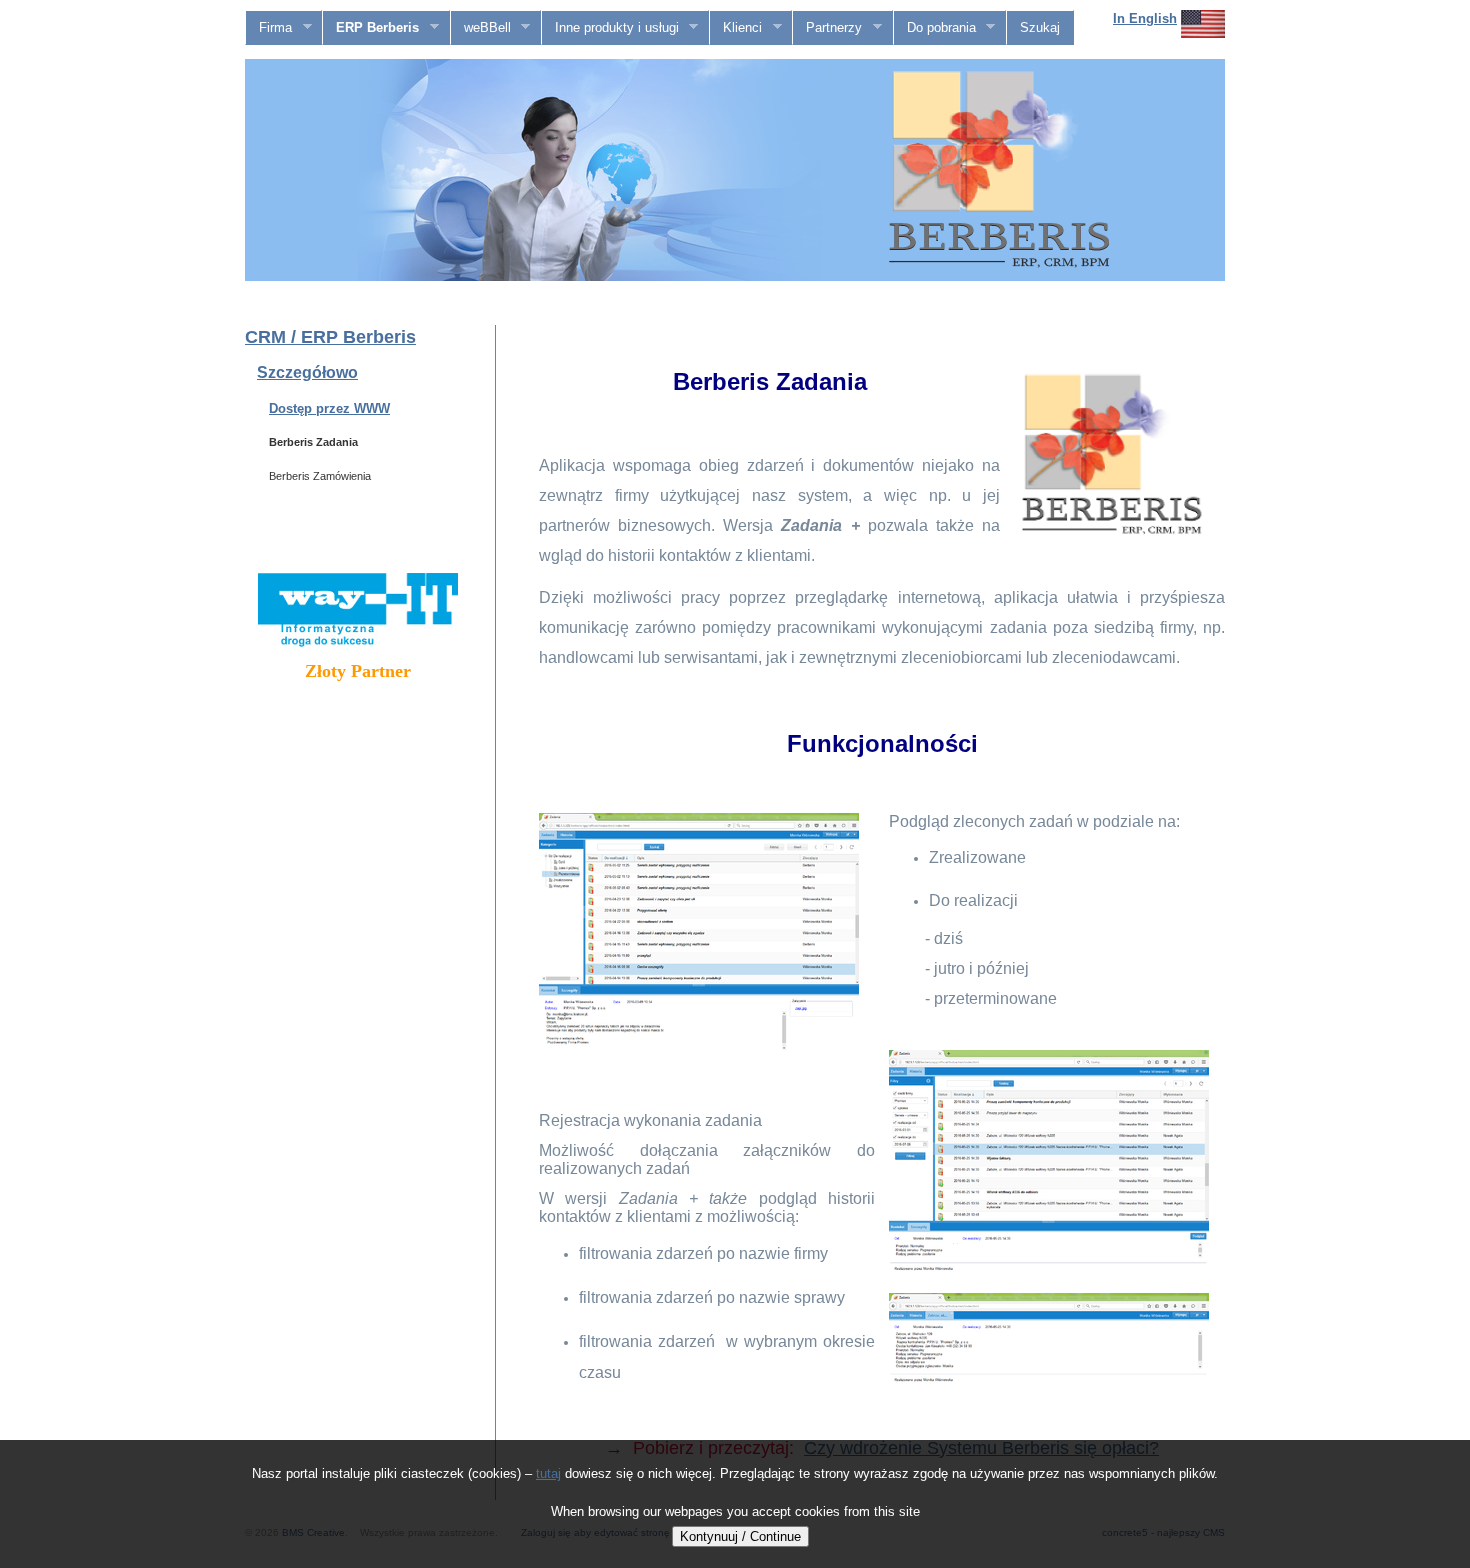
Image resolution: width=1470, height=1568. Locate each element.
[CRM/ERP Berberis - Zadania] (1049, 1404)
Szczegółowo (307, 372)
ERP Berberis (371, 28)
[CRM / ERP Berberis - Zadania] (699, 1047)
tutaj (548, 1473)
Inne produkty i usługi (610, 28)
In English (1145, 18)
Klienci (736, 28)
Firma (269, 28)
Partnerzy (827, 28)
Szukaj (1040, 27)
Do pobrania (935, 28)
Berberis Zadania (313, 442)
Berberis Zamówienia (320, 476)
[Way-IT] (358, 642)
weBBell (481, 28)
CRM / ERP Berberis (330, 337)
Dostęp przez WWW (329, 408)
